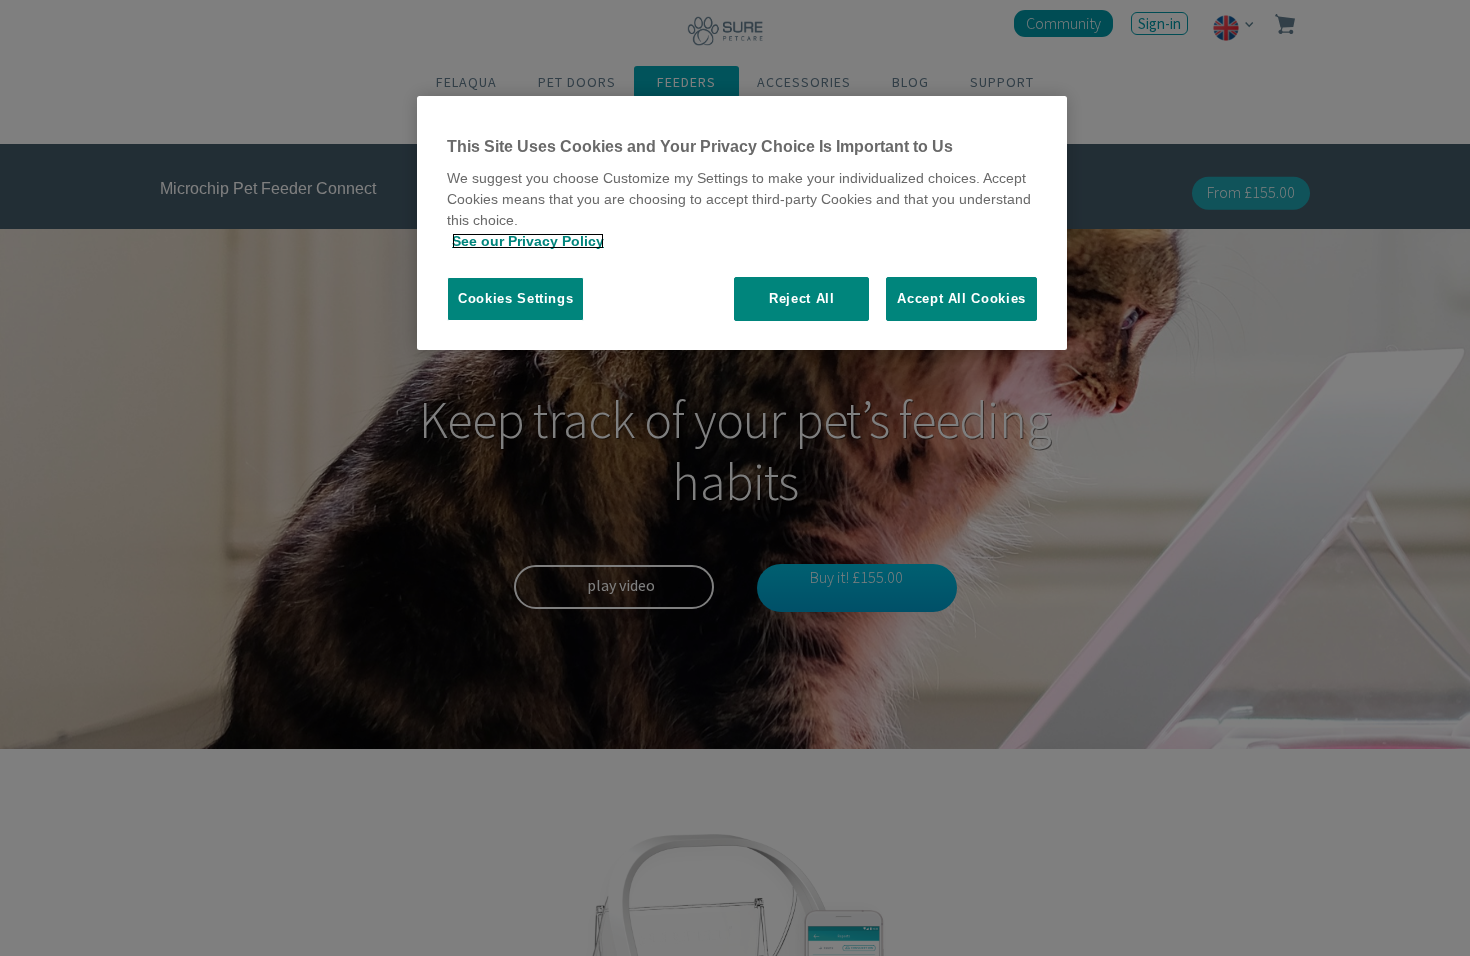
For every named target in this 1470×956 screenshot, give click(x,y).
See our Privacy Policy (528, 241)
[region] (742, 223)
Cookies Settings (515, 298)
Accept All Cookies (961, 298)
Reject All (802, 298)
